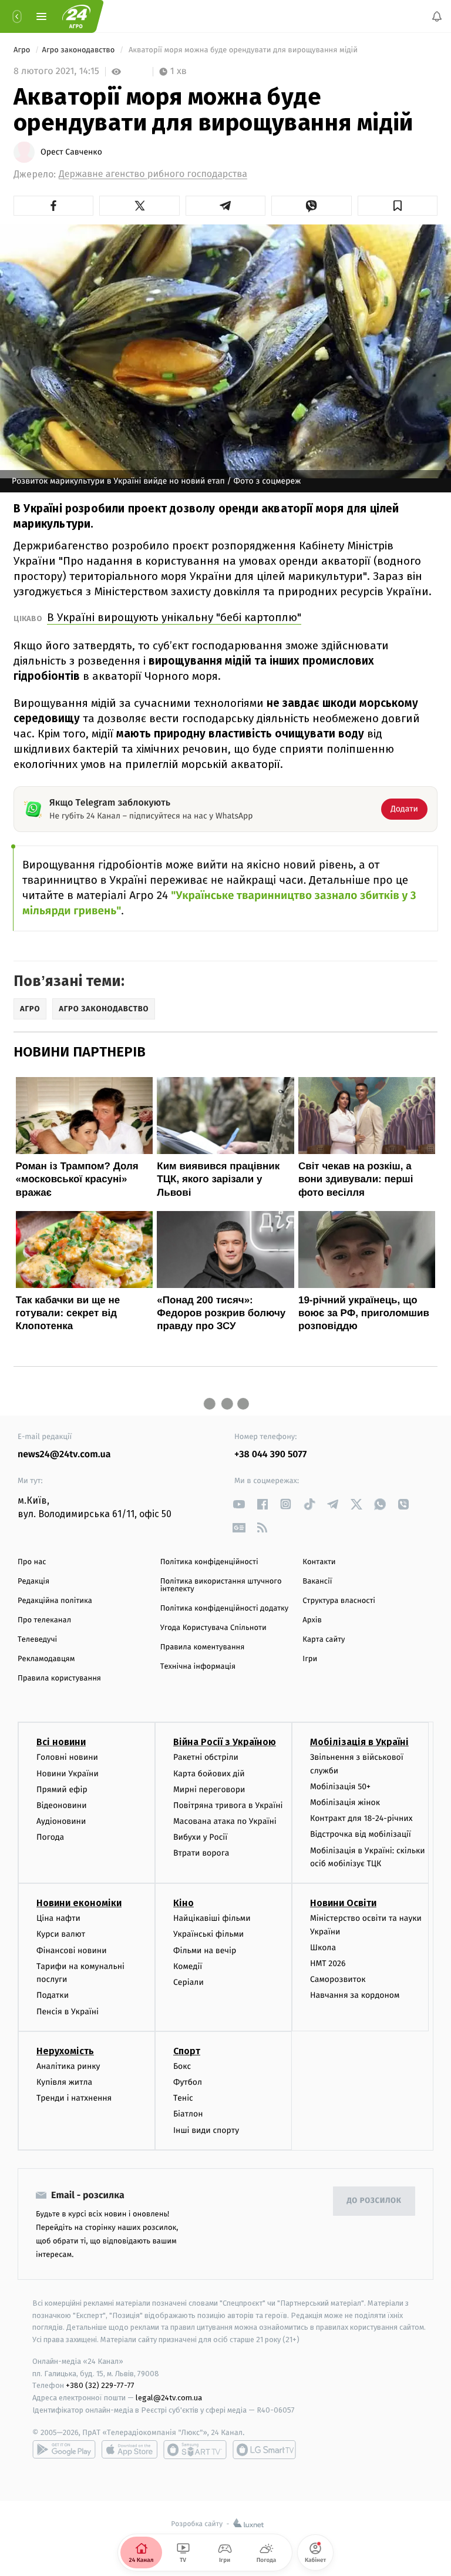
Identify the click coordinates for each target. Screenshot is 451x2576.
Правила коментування (203, 1647)
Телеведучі (37, 1640)
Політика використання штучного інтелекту (221, 1585)
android (64, 2450)
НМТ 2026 (328, 1963)
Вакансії (317, 1582)
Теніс (183, 2098)
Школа (323, 1948)
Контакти (319, 1562)
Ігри (310, 1659)
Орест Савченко (71, 152)
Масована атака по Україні (225, 1821)
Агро (23, 50)
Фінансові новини (72, 1951)
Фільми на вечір (205, 1951)
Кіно (184, 1903)
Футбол (188, 2082)
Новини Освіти (343, 1903)
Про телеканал (44, 1620)
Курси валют (61, 1934)
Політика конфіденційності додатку (225, 1609)
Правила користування (59, 1678)
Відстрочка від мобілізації (361, 1834)
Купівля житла (64, 2082)
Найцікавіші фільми (212, 1918)
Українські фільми (208, 1934)
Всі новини (61, 1742)
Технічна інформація (198, 1667)
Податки (53, 1995)
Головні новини (67, 1757)
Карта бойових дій (209, 1773)
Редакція (33, 1582)
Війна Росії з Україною (225, 1742)
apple (129, 2450)
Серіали (189, 1982)
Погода (50, 1837)
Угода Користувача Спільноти (213, 1628)
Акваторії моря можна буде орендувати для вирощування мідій (243, 50)
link (239, 1504)
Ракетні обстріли (206, 1757)
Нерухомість (65, 2051)
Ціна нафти (58, 1918)
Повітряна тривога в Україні (228, 1805)
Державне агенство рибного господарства (153, 174)
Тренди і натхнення (74, 2098)
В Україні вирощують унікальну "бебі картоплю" (174, 617)
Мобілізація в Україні (359, 1742)
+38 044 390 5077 (270, 1455)
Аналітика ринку (68, 2066)
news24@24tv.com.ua (64, 1455)
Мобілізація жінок (345, 1802)
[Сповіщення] (437, 16)
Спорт (187, 2051)
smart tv (195, 2450)
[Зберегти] (398, 206)
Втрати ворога (201, 1853)
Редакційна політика (55, 1601)
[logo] (76, 16)
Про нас (32, 1562)
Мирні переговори (209, 1790)
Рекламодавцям (46, 1659)
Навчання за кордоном (355, 1995)
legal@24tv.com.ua (169, 2398)
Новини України (68, 1773)
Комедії (188, 1966)
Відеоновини (62, 1805)
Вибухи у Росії (200, 1837)
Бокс (182, 2066)
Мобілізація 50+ (340, 1787)
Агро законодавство (80, 50)
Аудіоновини (61, 1821)
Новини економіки (79, 1903)
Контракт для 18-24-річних (361, 1818)
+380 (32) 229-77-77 (100, 2385)
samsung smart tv (264, 2450)
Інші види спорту (206, 2130)
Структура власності (339, 1601)
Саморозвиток (338, 1979)
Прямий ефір (62, 1790)
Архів (312, 1620)
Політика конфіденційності (209, 1562)
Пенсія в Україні (68, 2012)
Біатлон (188, 2114)
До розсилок (374, 2201)
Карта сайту (324, 1640)
